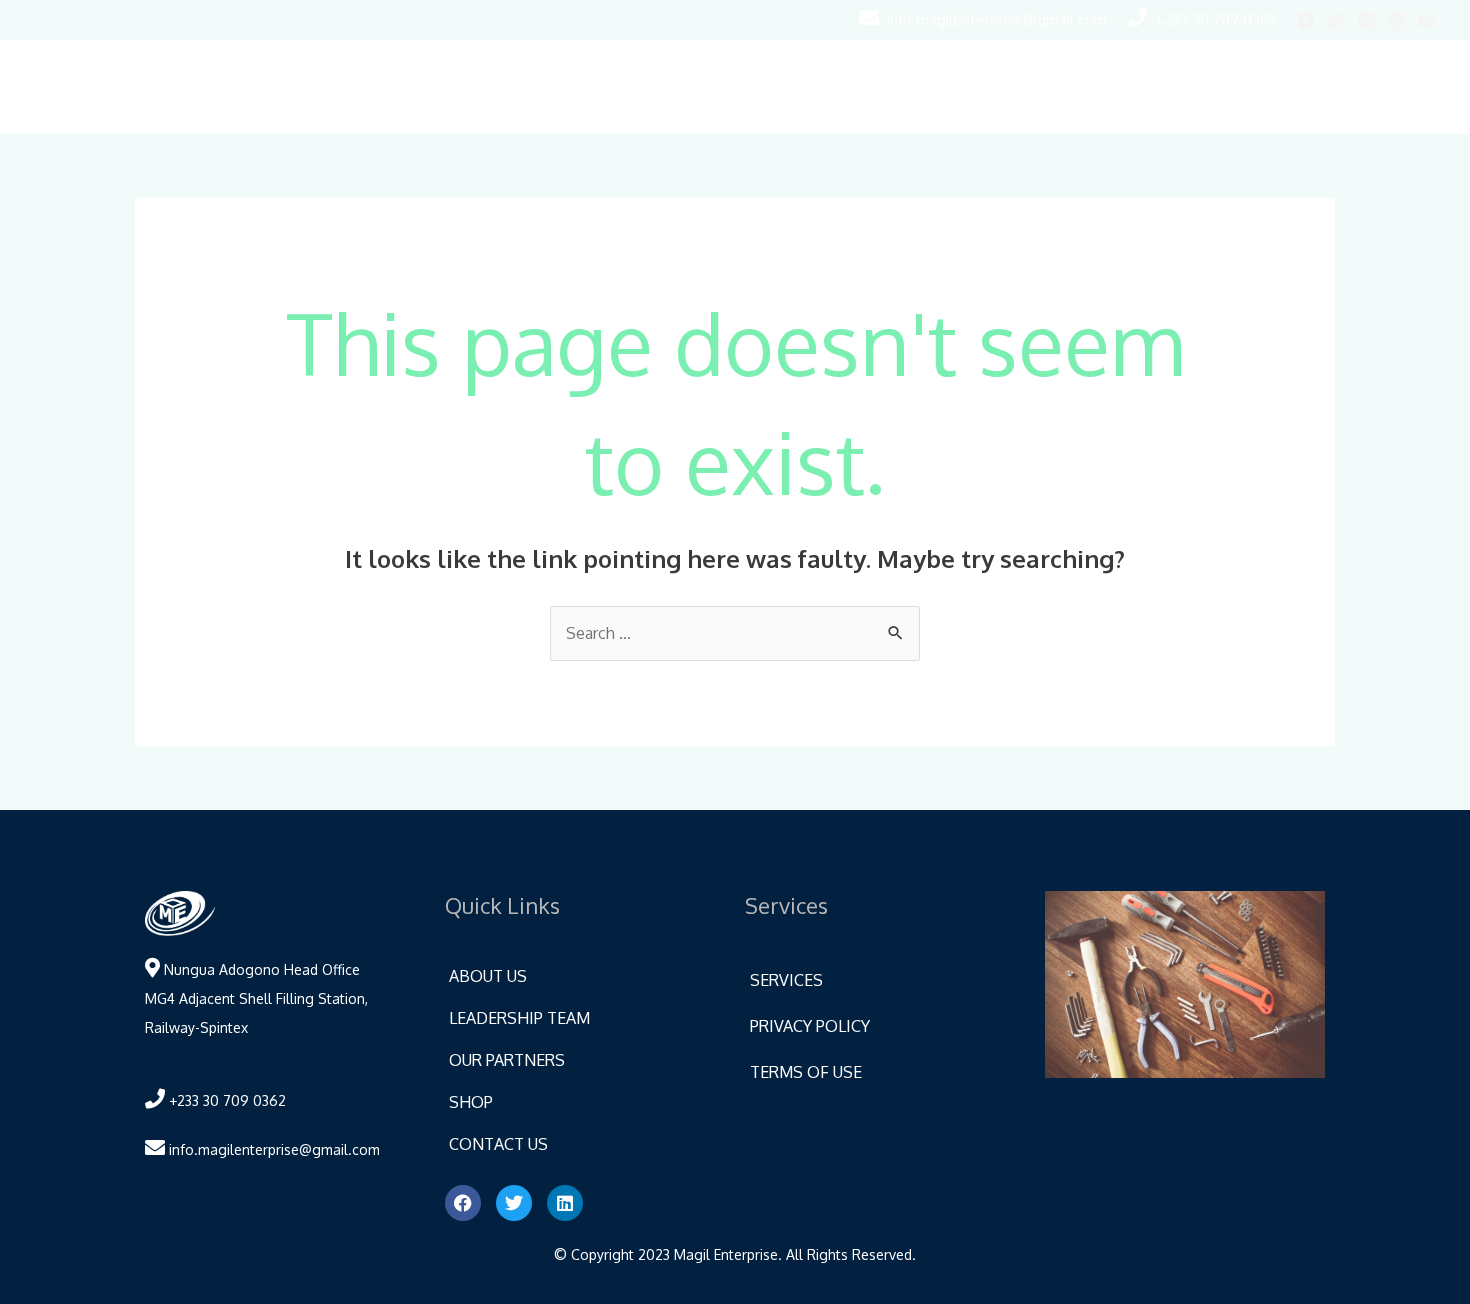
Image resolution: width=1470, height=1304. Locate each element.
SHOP (471, 1102)
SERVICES (786, 980)
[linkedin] (1396, 21)
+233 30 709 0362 (1216, 19)
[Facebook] (1306, 21)
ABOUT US (488, 976)
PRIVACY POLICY (810, 1026)
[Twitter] (1336, 21)
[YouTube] (1426, 21)
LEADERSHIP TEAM (519, 1018)
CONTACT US (498, 1144)
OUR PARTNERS (507, 1060)
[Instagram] (1366, 21)
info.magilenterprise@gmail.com (997, 19)
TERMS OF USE (806, 1072)
